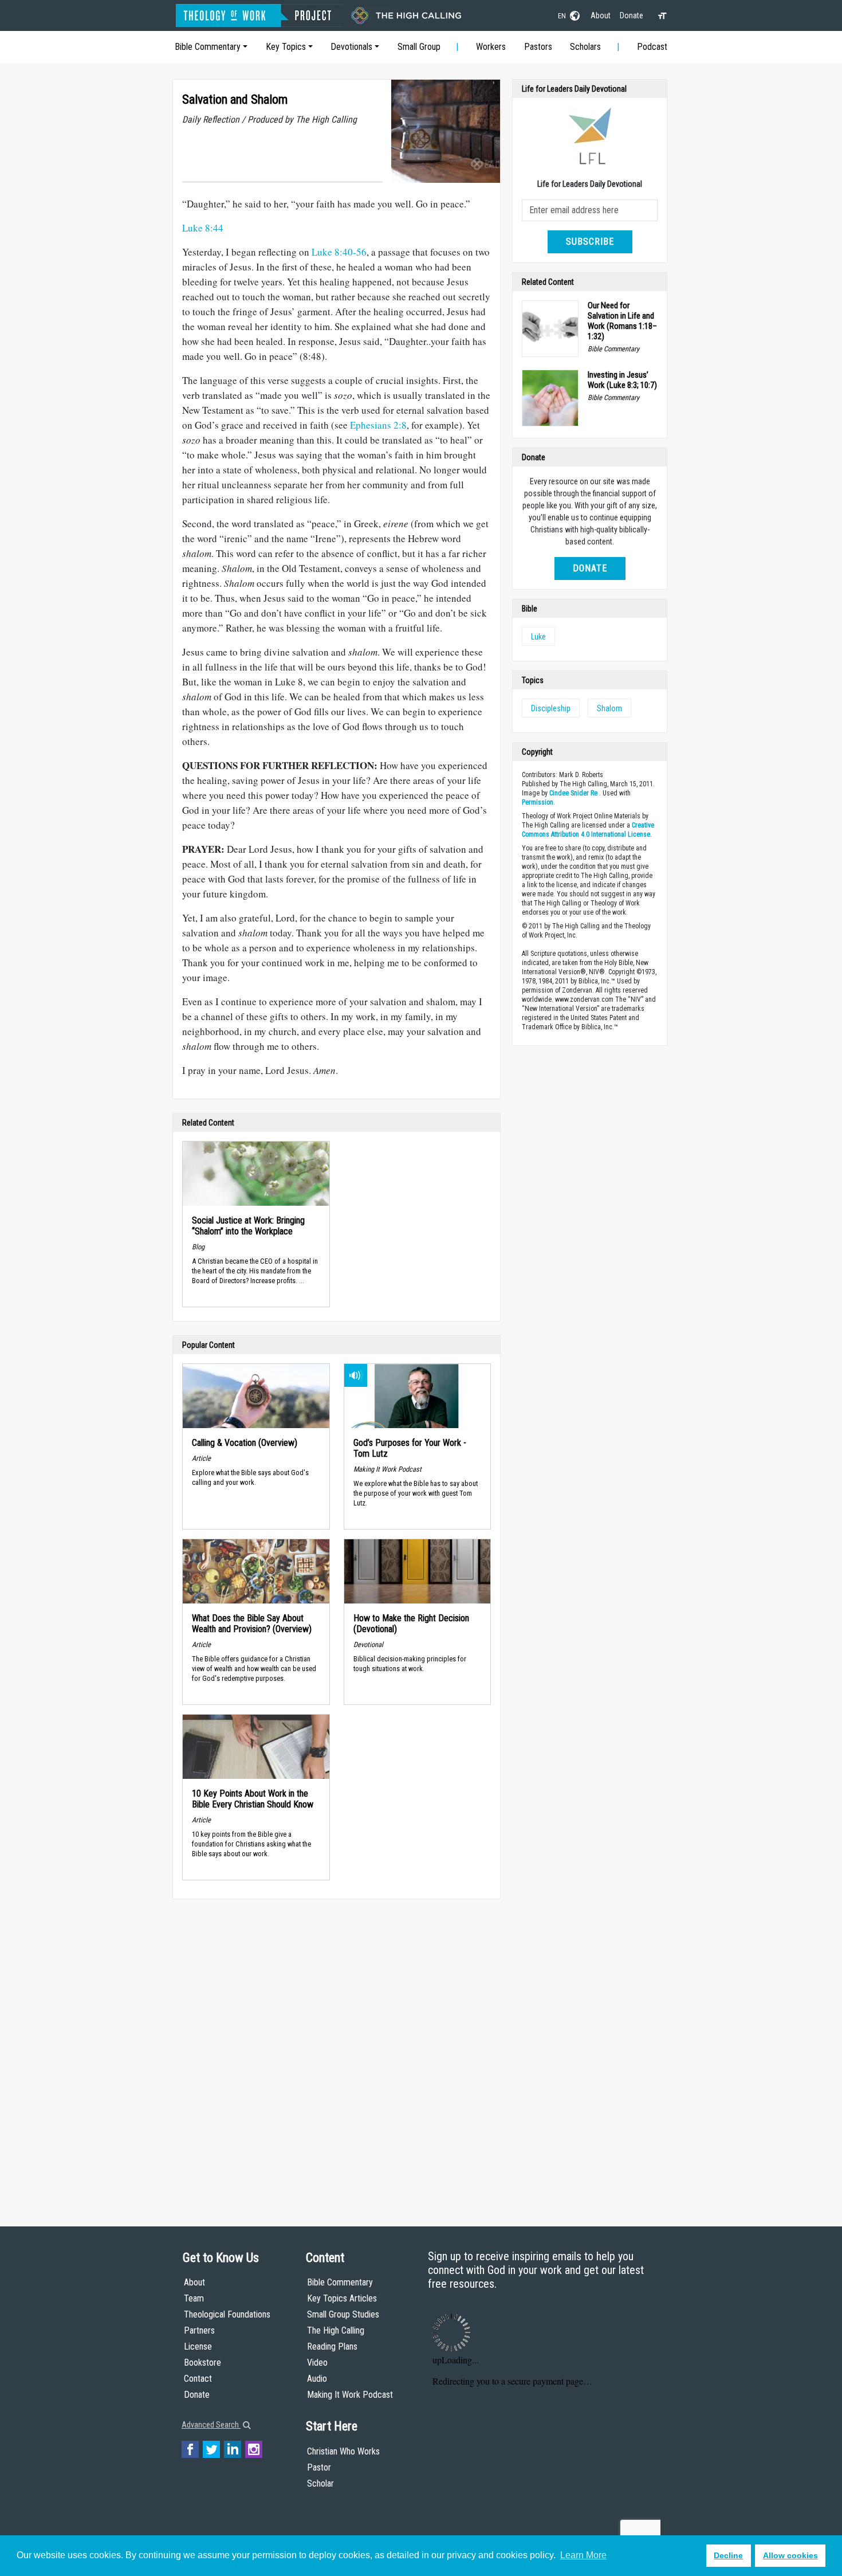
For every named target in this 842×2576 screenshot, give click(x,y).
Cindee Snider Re (573, 793)
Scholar (320, 2483)
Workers (491, 47)
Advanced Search (211, 2425)
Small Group (419, 47)
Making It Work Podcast (350, 2395)
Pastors (538, 47)
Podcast (652, 47)
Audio (317, 2379)
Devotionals (351, 47)
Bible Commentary (208, 47)
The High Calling (336, 2330)
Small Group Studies (343, 2314)
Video (317, 2363)
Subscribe (590, 242)
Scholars (585, 47)
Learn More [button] (583, 2555)
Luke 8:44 (203, 228)
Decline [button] (728, 2555)
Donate (631, 15)
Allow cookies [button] (790, 2555)
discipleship (551, 708)
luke (538, 637)
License (198, 2346)
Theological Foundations (227, 2314)
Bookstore (202, 2363)
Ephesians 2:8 (378, 425)
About (601, 15)
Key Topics (286, 47)
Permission (538, 802)
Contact (198, 2379)
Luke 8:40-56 (339, 252)
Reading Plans (332, 2346)
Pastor (319, 2467)
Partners (199, 2330)
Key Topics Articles (342, 2298)
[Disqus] (337, 2052)
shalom (609, 708)
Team (194, 2298)
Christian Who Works (343, 2451)
